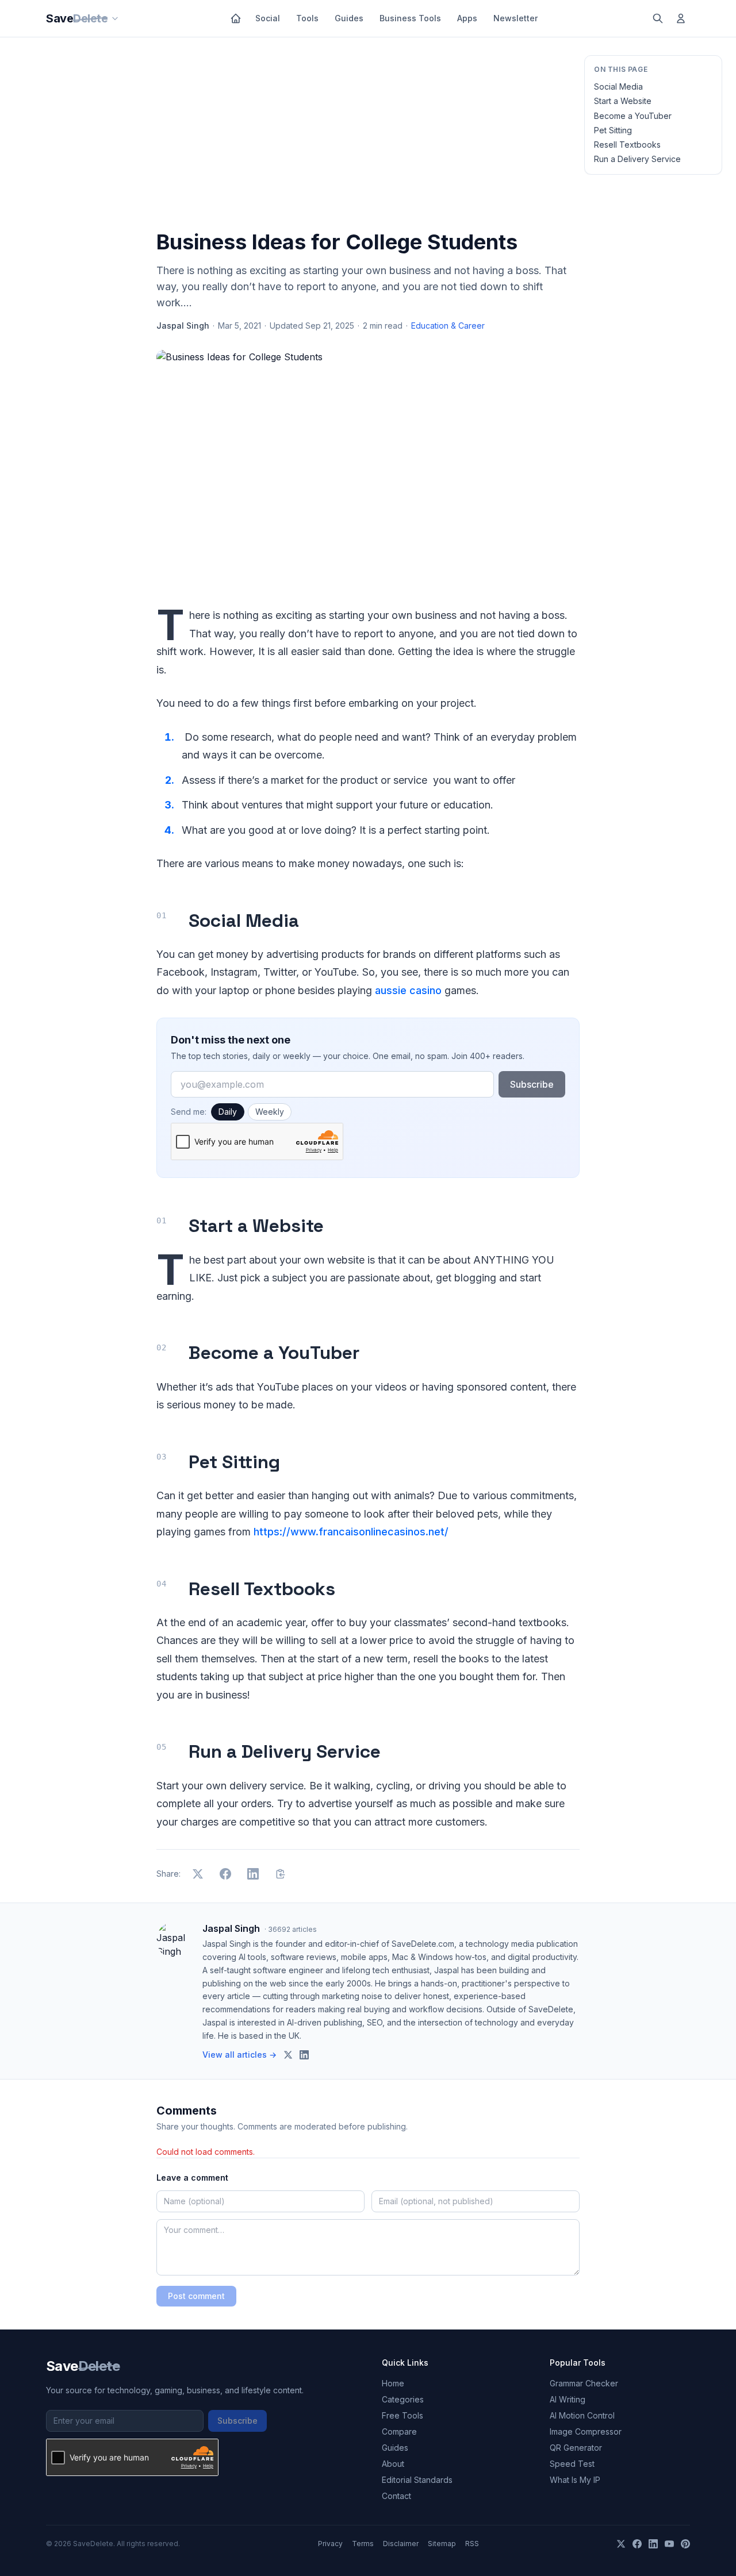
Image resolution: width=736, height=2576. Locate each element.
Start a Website (623, 101)
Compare (399, 2431)
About (393, 2464)
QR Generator (576, 2448)
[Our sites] (115, 18)
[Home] (236, 18)
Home (393, 2383)
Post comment (196, 2296)
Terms (363, 2544)
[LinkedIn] (653, 2544)
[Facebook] (637, 2544)
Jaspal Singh (183, 326)
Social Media (618, 86)
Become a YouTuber (633, 116)
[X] (621, 2544)
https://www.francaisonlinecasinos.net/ (351, 1532)
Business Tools (410, 18)
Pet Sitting (613, 130)
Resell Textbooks (627, 145)
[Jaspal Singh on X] (288, 2055)
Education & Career (448, 326)
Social (268, 18)
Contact (396, 2496)
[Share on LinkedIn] (253, 1874)
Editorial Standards (417, 2480)
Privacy (330, 2544)
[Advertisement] (368, 136)
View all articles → (239, 2055)
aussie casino (408, 990)
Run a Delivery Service (637, 159)
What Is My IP (575, 2480)
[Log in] (681, 18)
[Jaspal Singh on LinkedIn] (304, 2055)
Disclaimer (401, 2544)
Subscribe (532, 1084)
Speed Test (572, 2464)
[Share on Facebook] (225, 1874)
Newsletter (515, 18)
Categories (403, 2399)
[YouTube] (669, 2544)
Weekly (270, 1112)
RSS (472, 2544)
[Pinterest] (685, 2544)
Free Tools (402, 2415)
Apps (467, 18)
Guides (349, 18)
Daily (228, 1112)
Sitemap (442, 2544)
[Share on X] (198, 1874)
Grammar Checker (584, 2383)
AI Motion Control (582, 2415)
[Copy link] (281, 1874)
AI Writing (568, 2399)
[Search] (658, 18)
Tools (307, 18)
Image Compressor (586, 2431)
